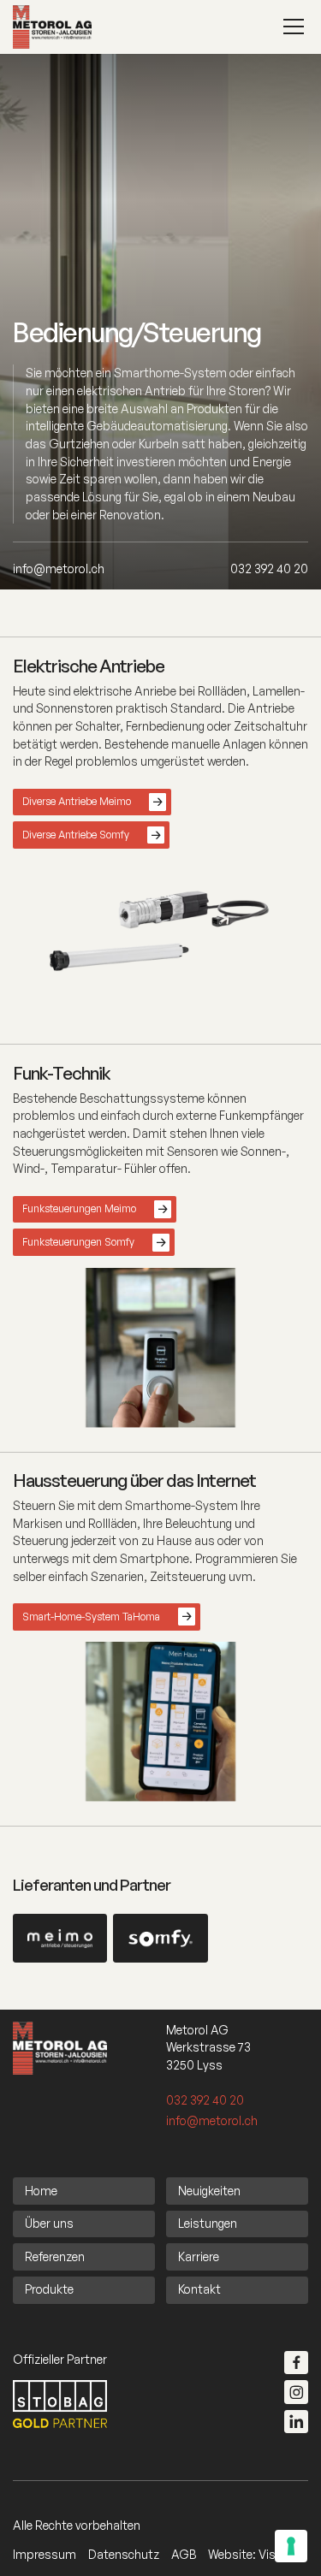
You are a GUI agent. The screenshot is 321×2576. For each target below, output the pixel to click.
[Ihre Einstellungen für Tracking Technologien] (291, 2546)
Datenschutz (124, 2554)
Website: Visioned (256, 2554)
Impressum (45, 2554)
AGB (184, 2554)
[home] (52, 27)
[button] (291, 27)
